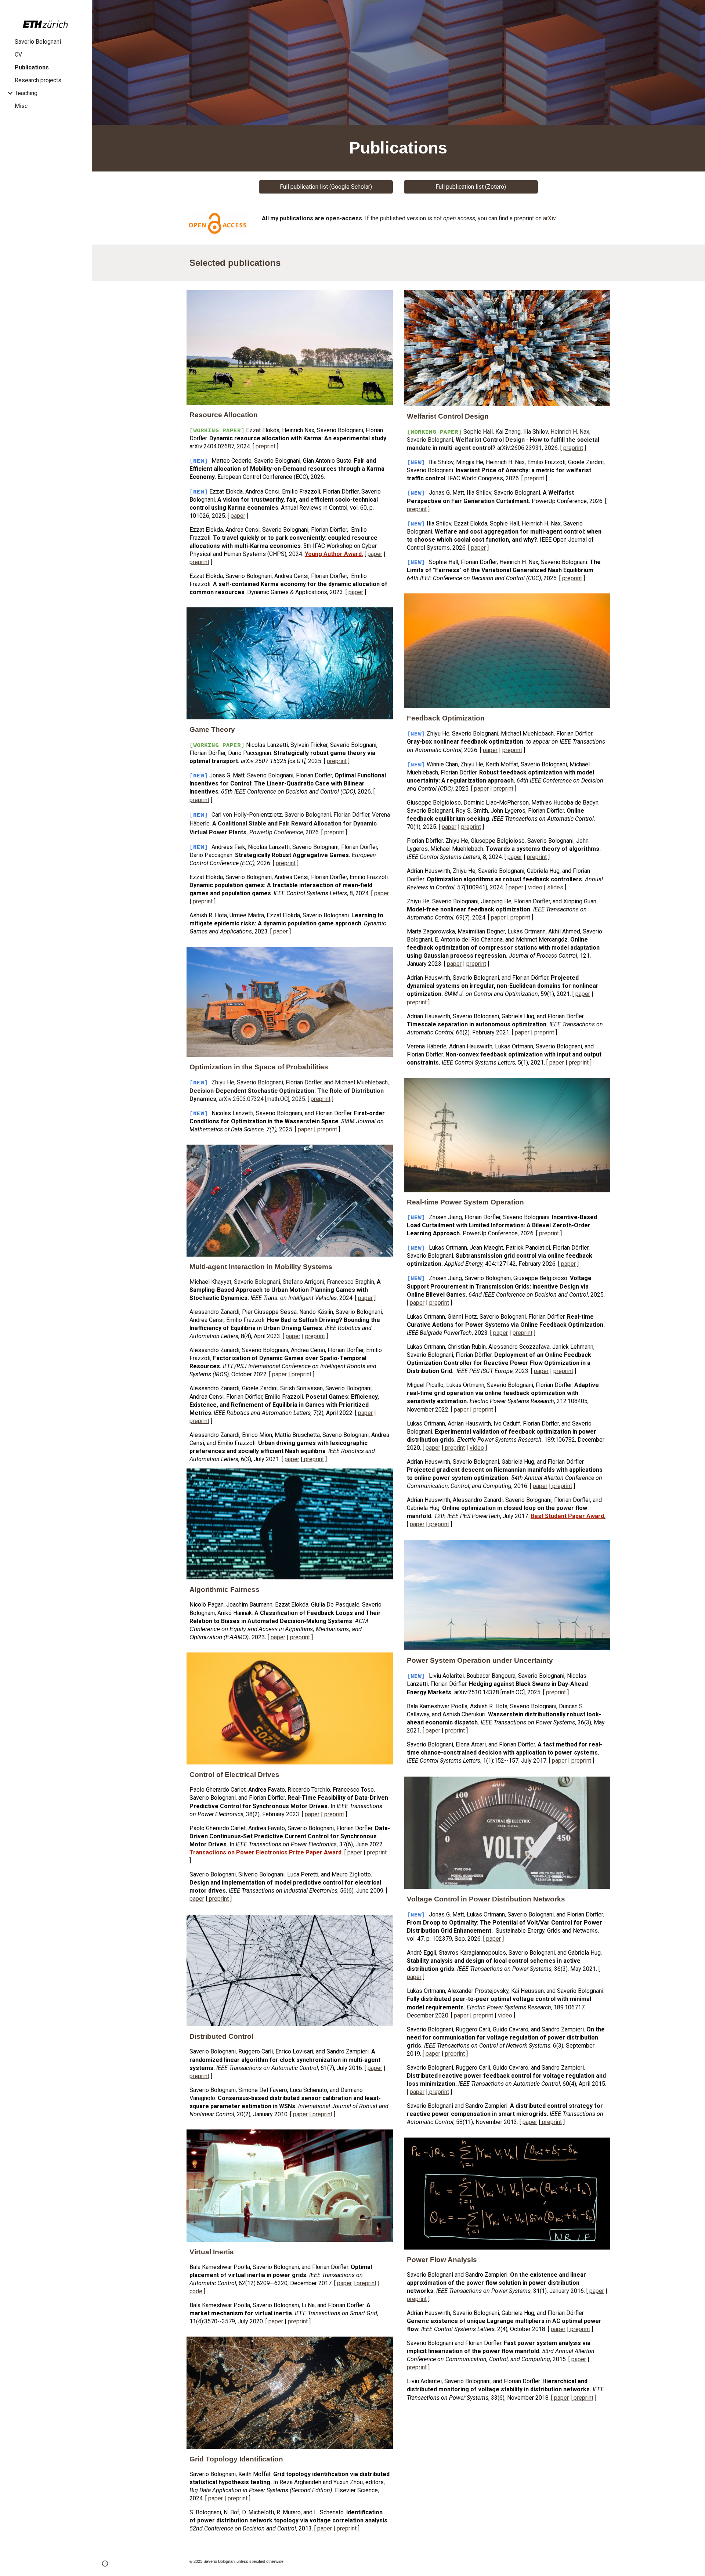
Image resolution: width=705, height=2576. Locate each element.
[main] (398, 148)
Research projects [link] (38, 80)
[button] (696, 10)
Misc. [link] (22, 106)
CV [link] (18, 55)
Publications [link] (32, 67)
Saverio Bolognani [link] (38, 42)
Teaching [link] (26, 93)
